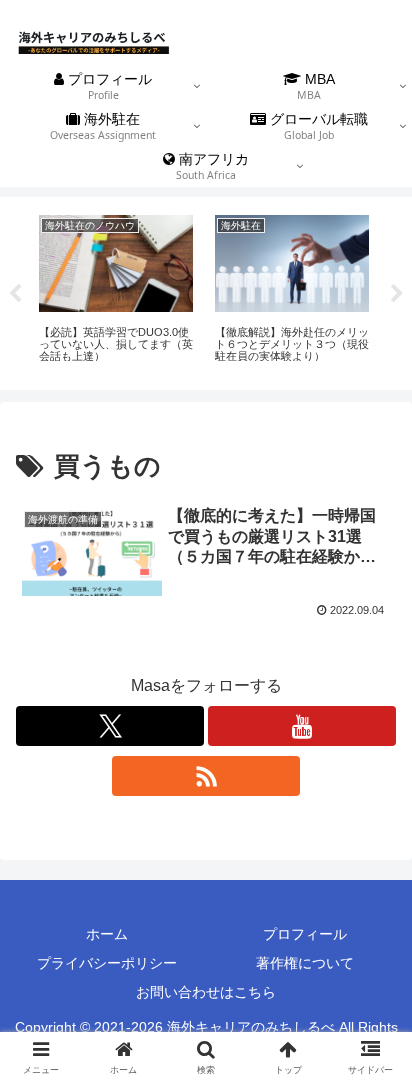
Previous (15, 294)
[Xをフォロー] (110, 726)
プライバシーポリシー (107, 963)
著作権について (305, 963)
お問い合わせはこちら (206, 992)
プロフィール (305, 934)
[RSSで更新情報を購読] (206, 776)
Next (397, 294)
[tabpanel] (116, 290)
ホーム (107, 934)
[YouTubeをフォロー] (302, 726)
